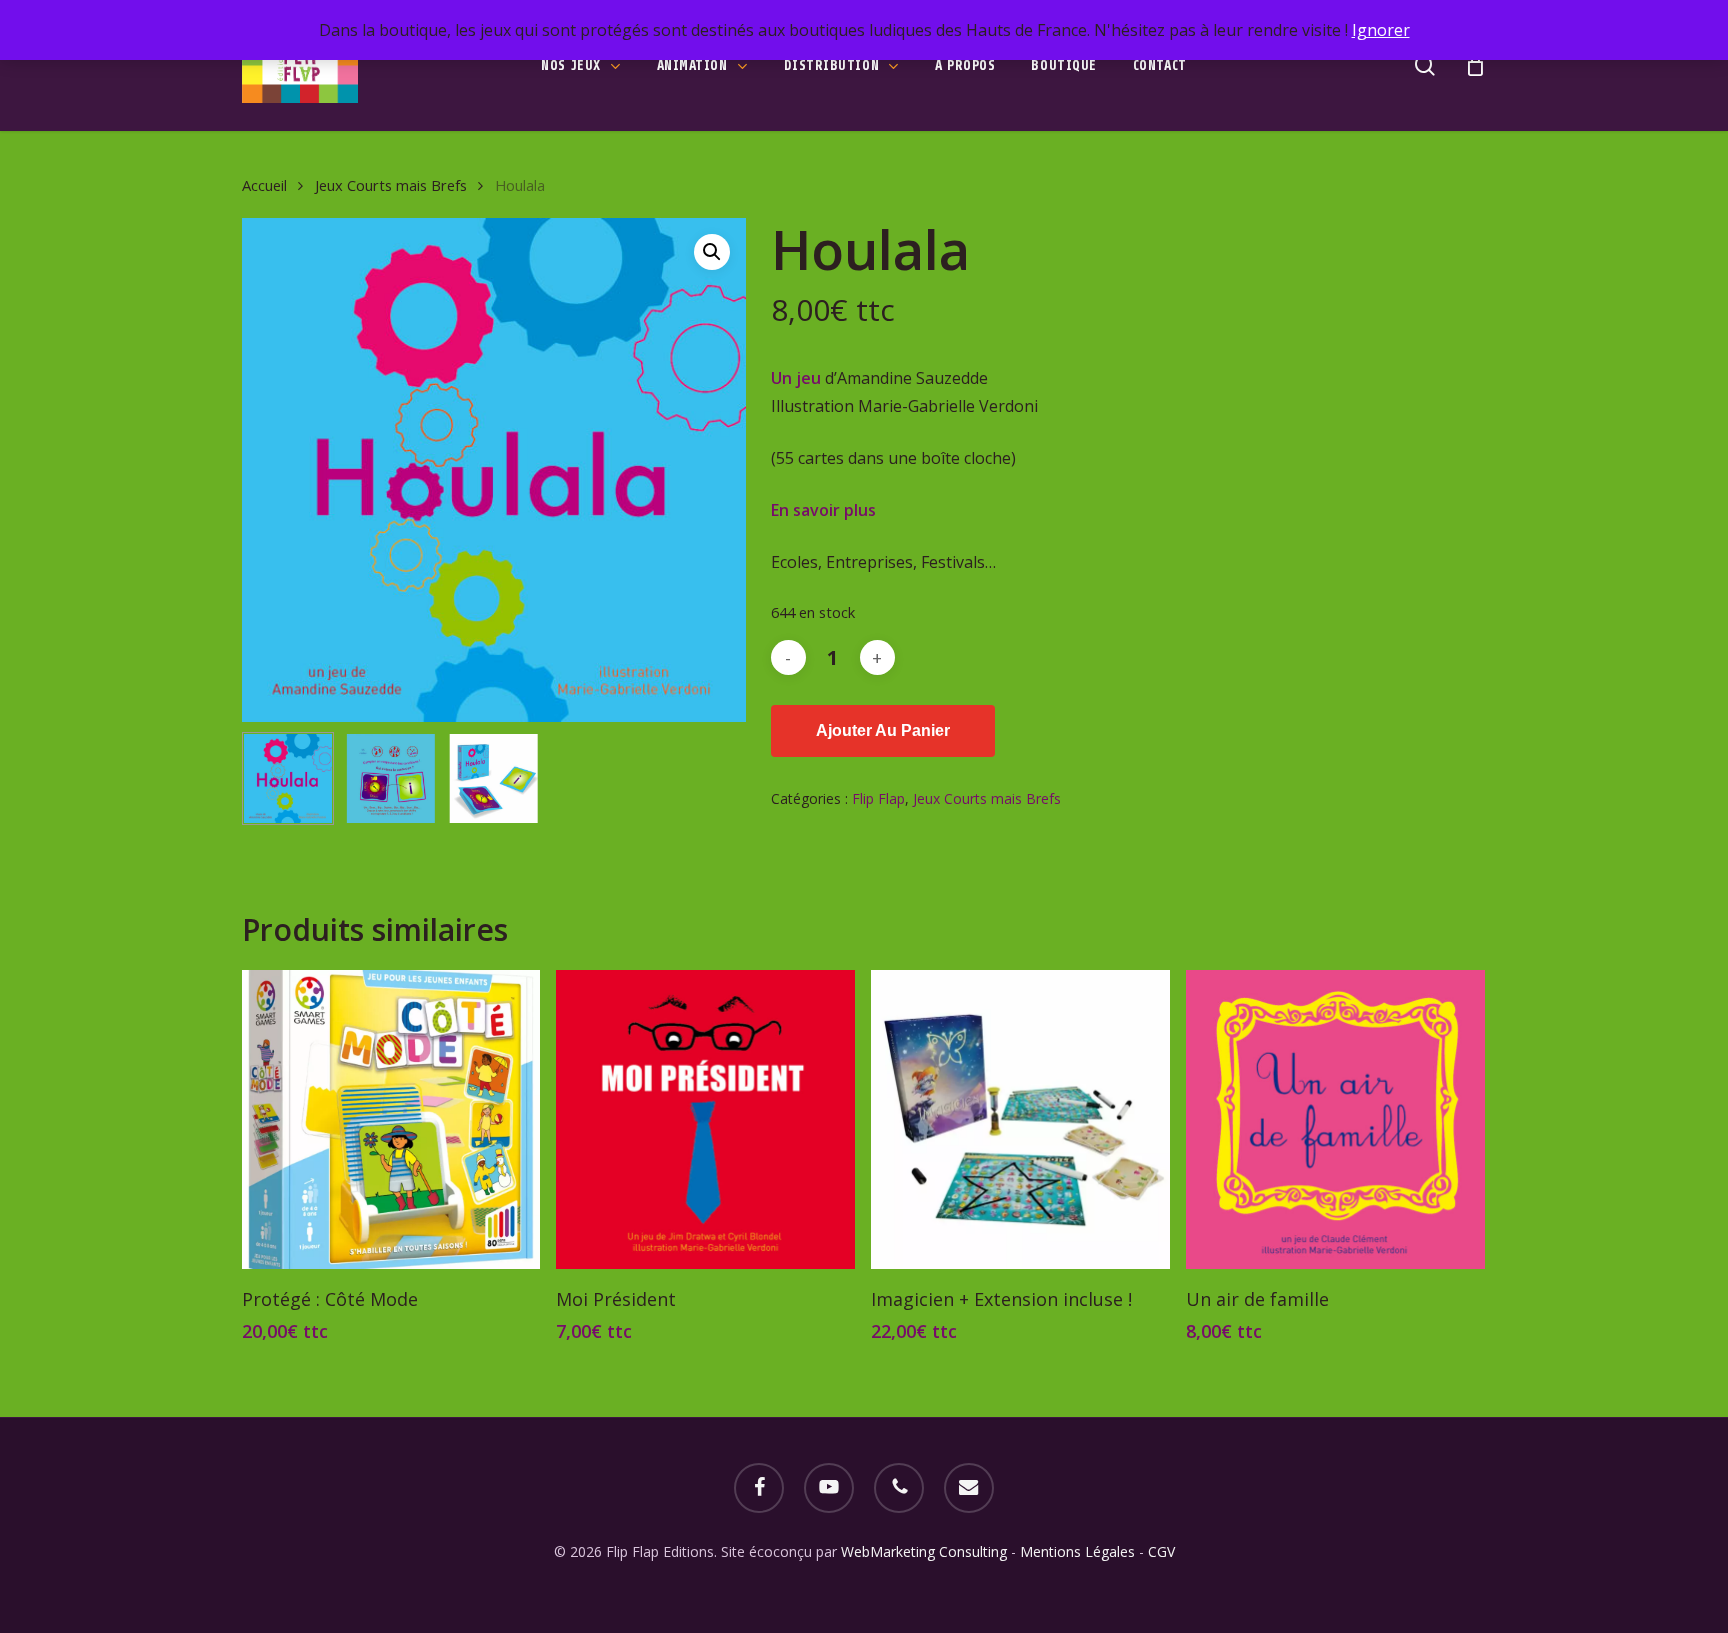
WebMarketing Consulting (926, 1551)
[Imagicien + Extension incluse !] (1020, 1119)
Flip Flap (878, 798)
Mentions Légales (1077, 1551)
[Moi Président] (705, 1119)
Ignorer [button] (1381, 30)
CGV (1161, 1551)
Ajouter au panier (883, 730)
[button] (712, 252)
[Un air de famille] (1335, 1119)
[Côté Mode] (391, 1119)
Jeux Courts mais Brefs (391, 185)
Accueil (264, 185)
